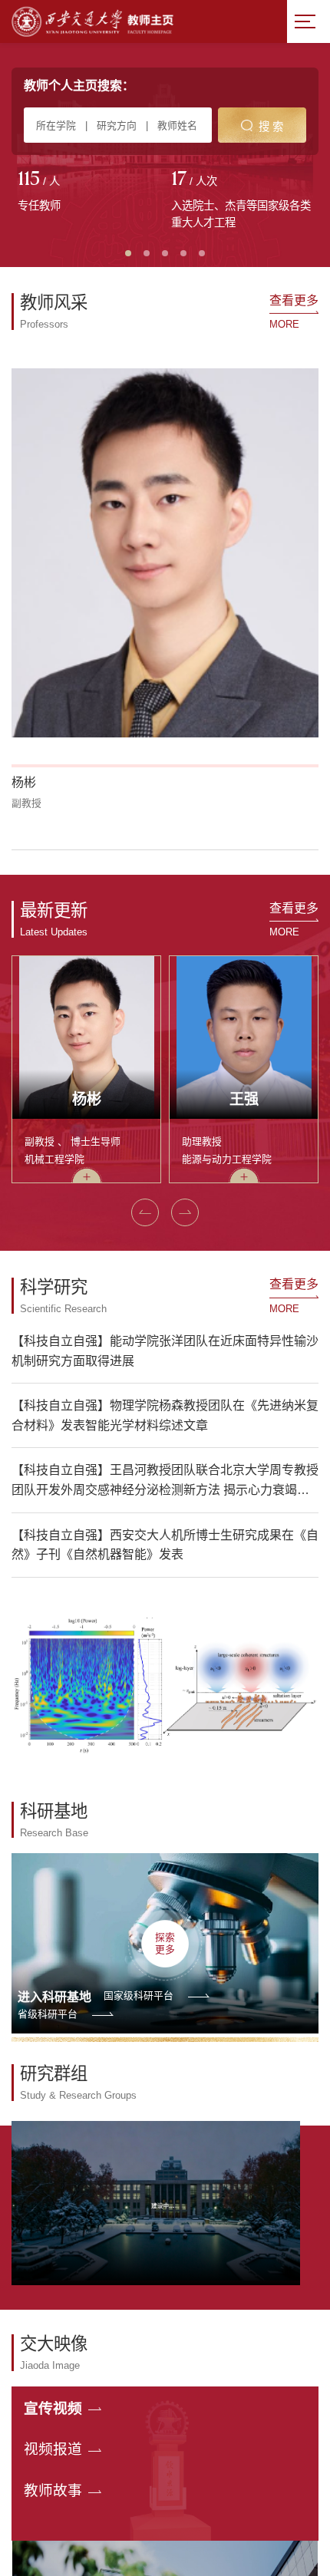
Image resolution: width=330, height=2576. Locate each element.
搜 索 (271, 127)
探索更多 (165, 1733)
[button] (21, 638)
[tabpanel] (88, 193)
